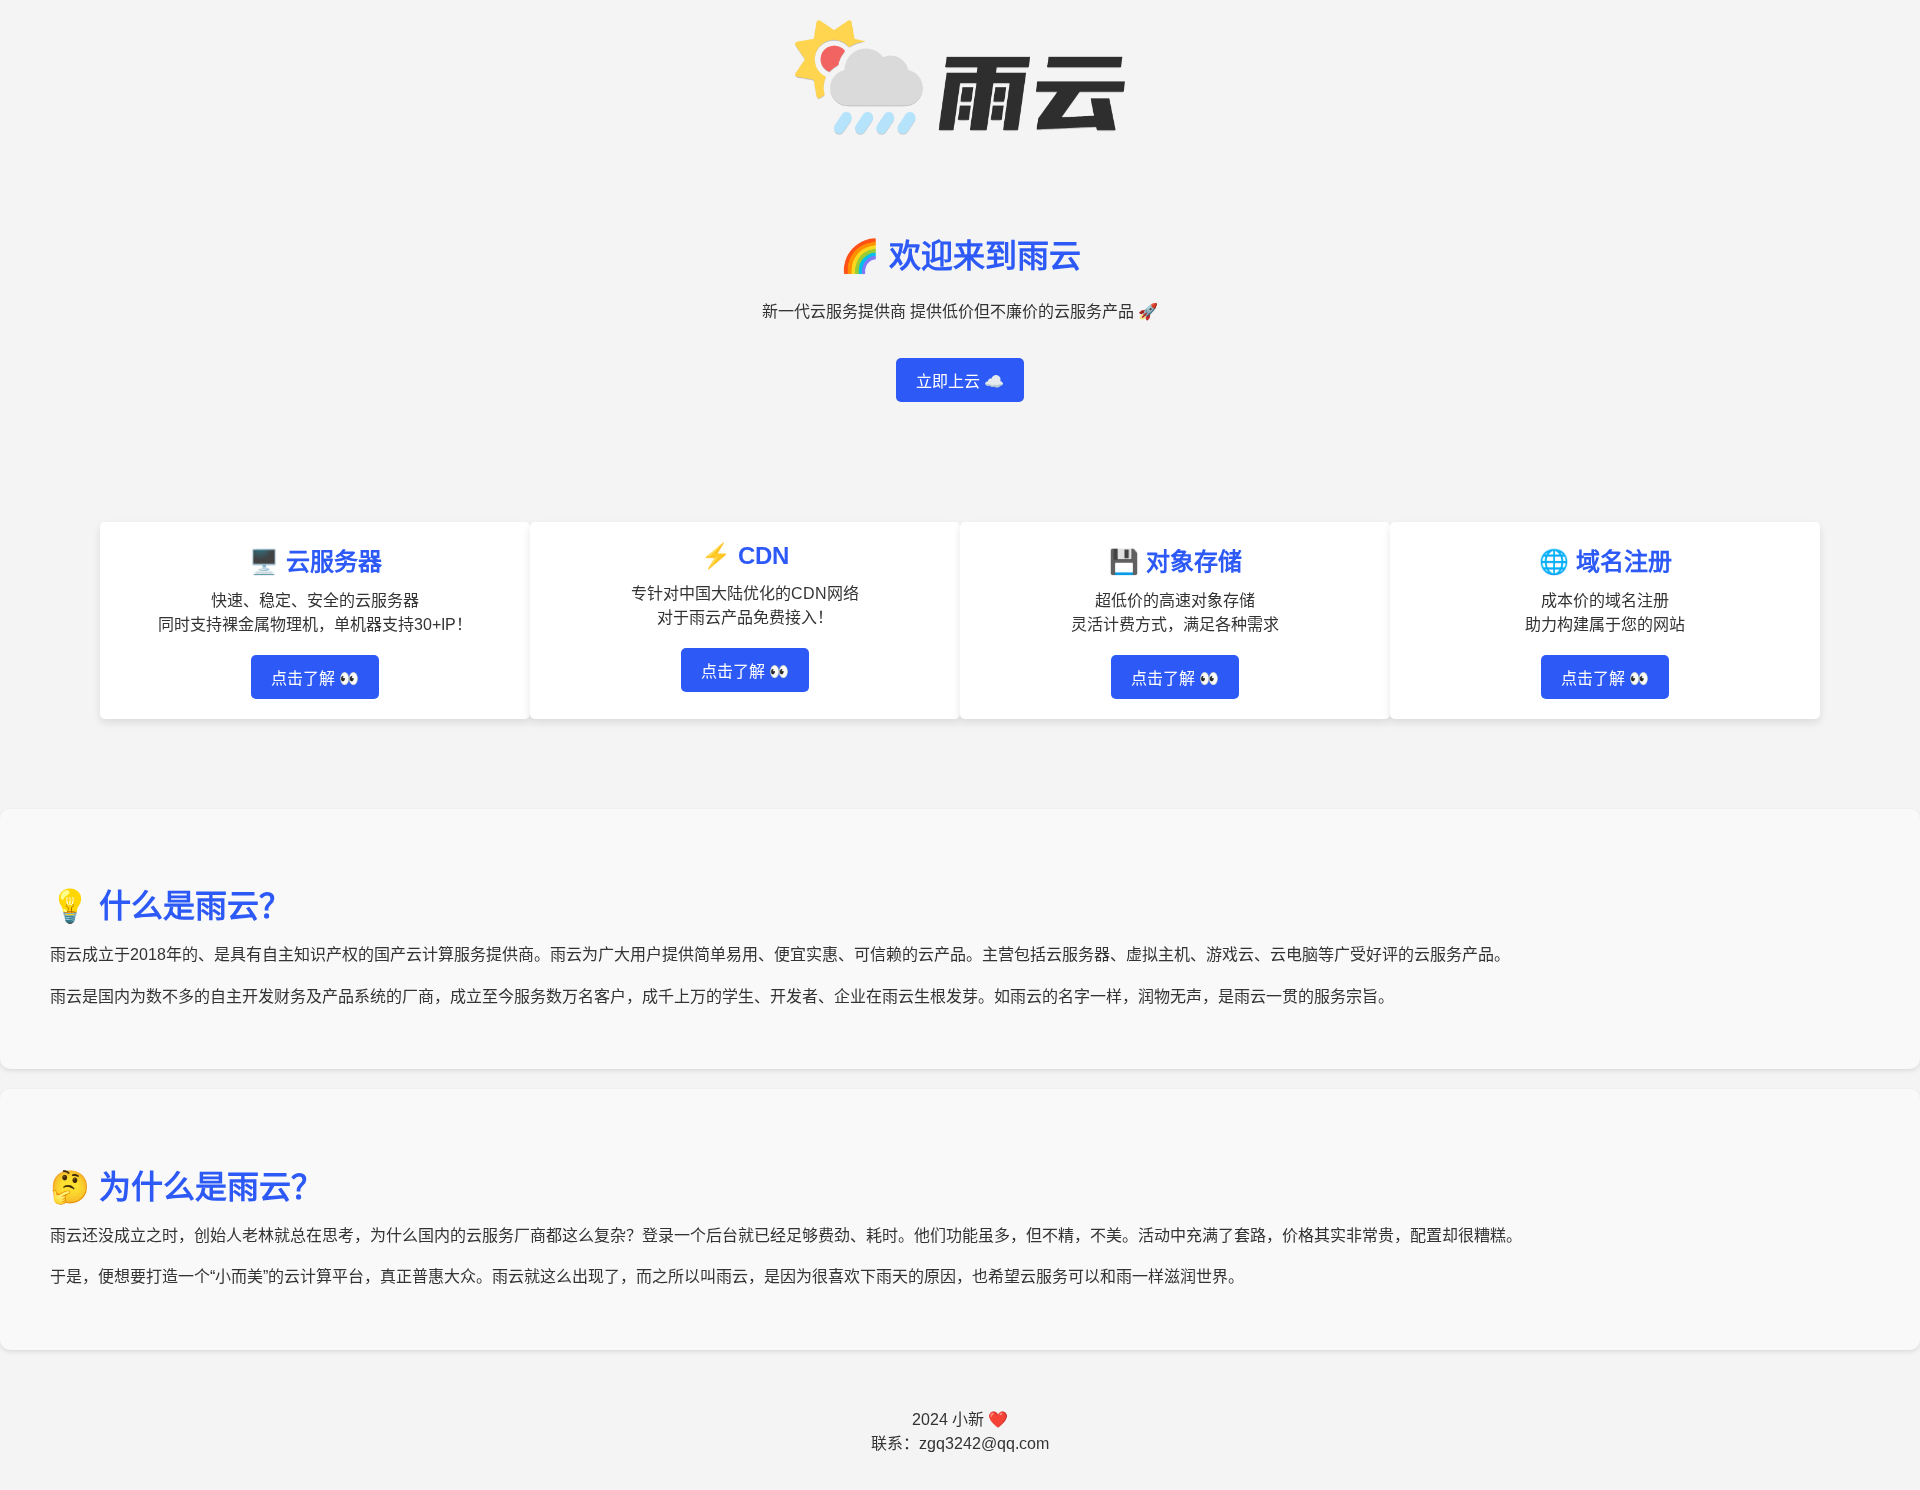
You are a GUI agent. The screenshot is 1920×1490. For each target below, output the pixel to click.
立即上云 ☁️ (960, 381)
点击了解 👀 (315, 678)
